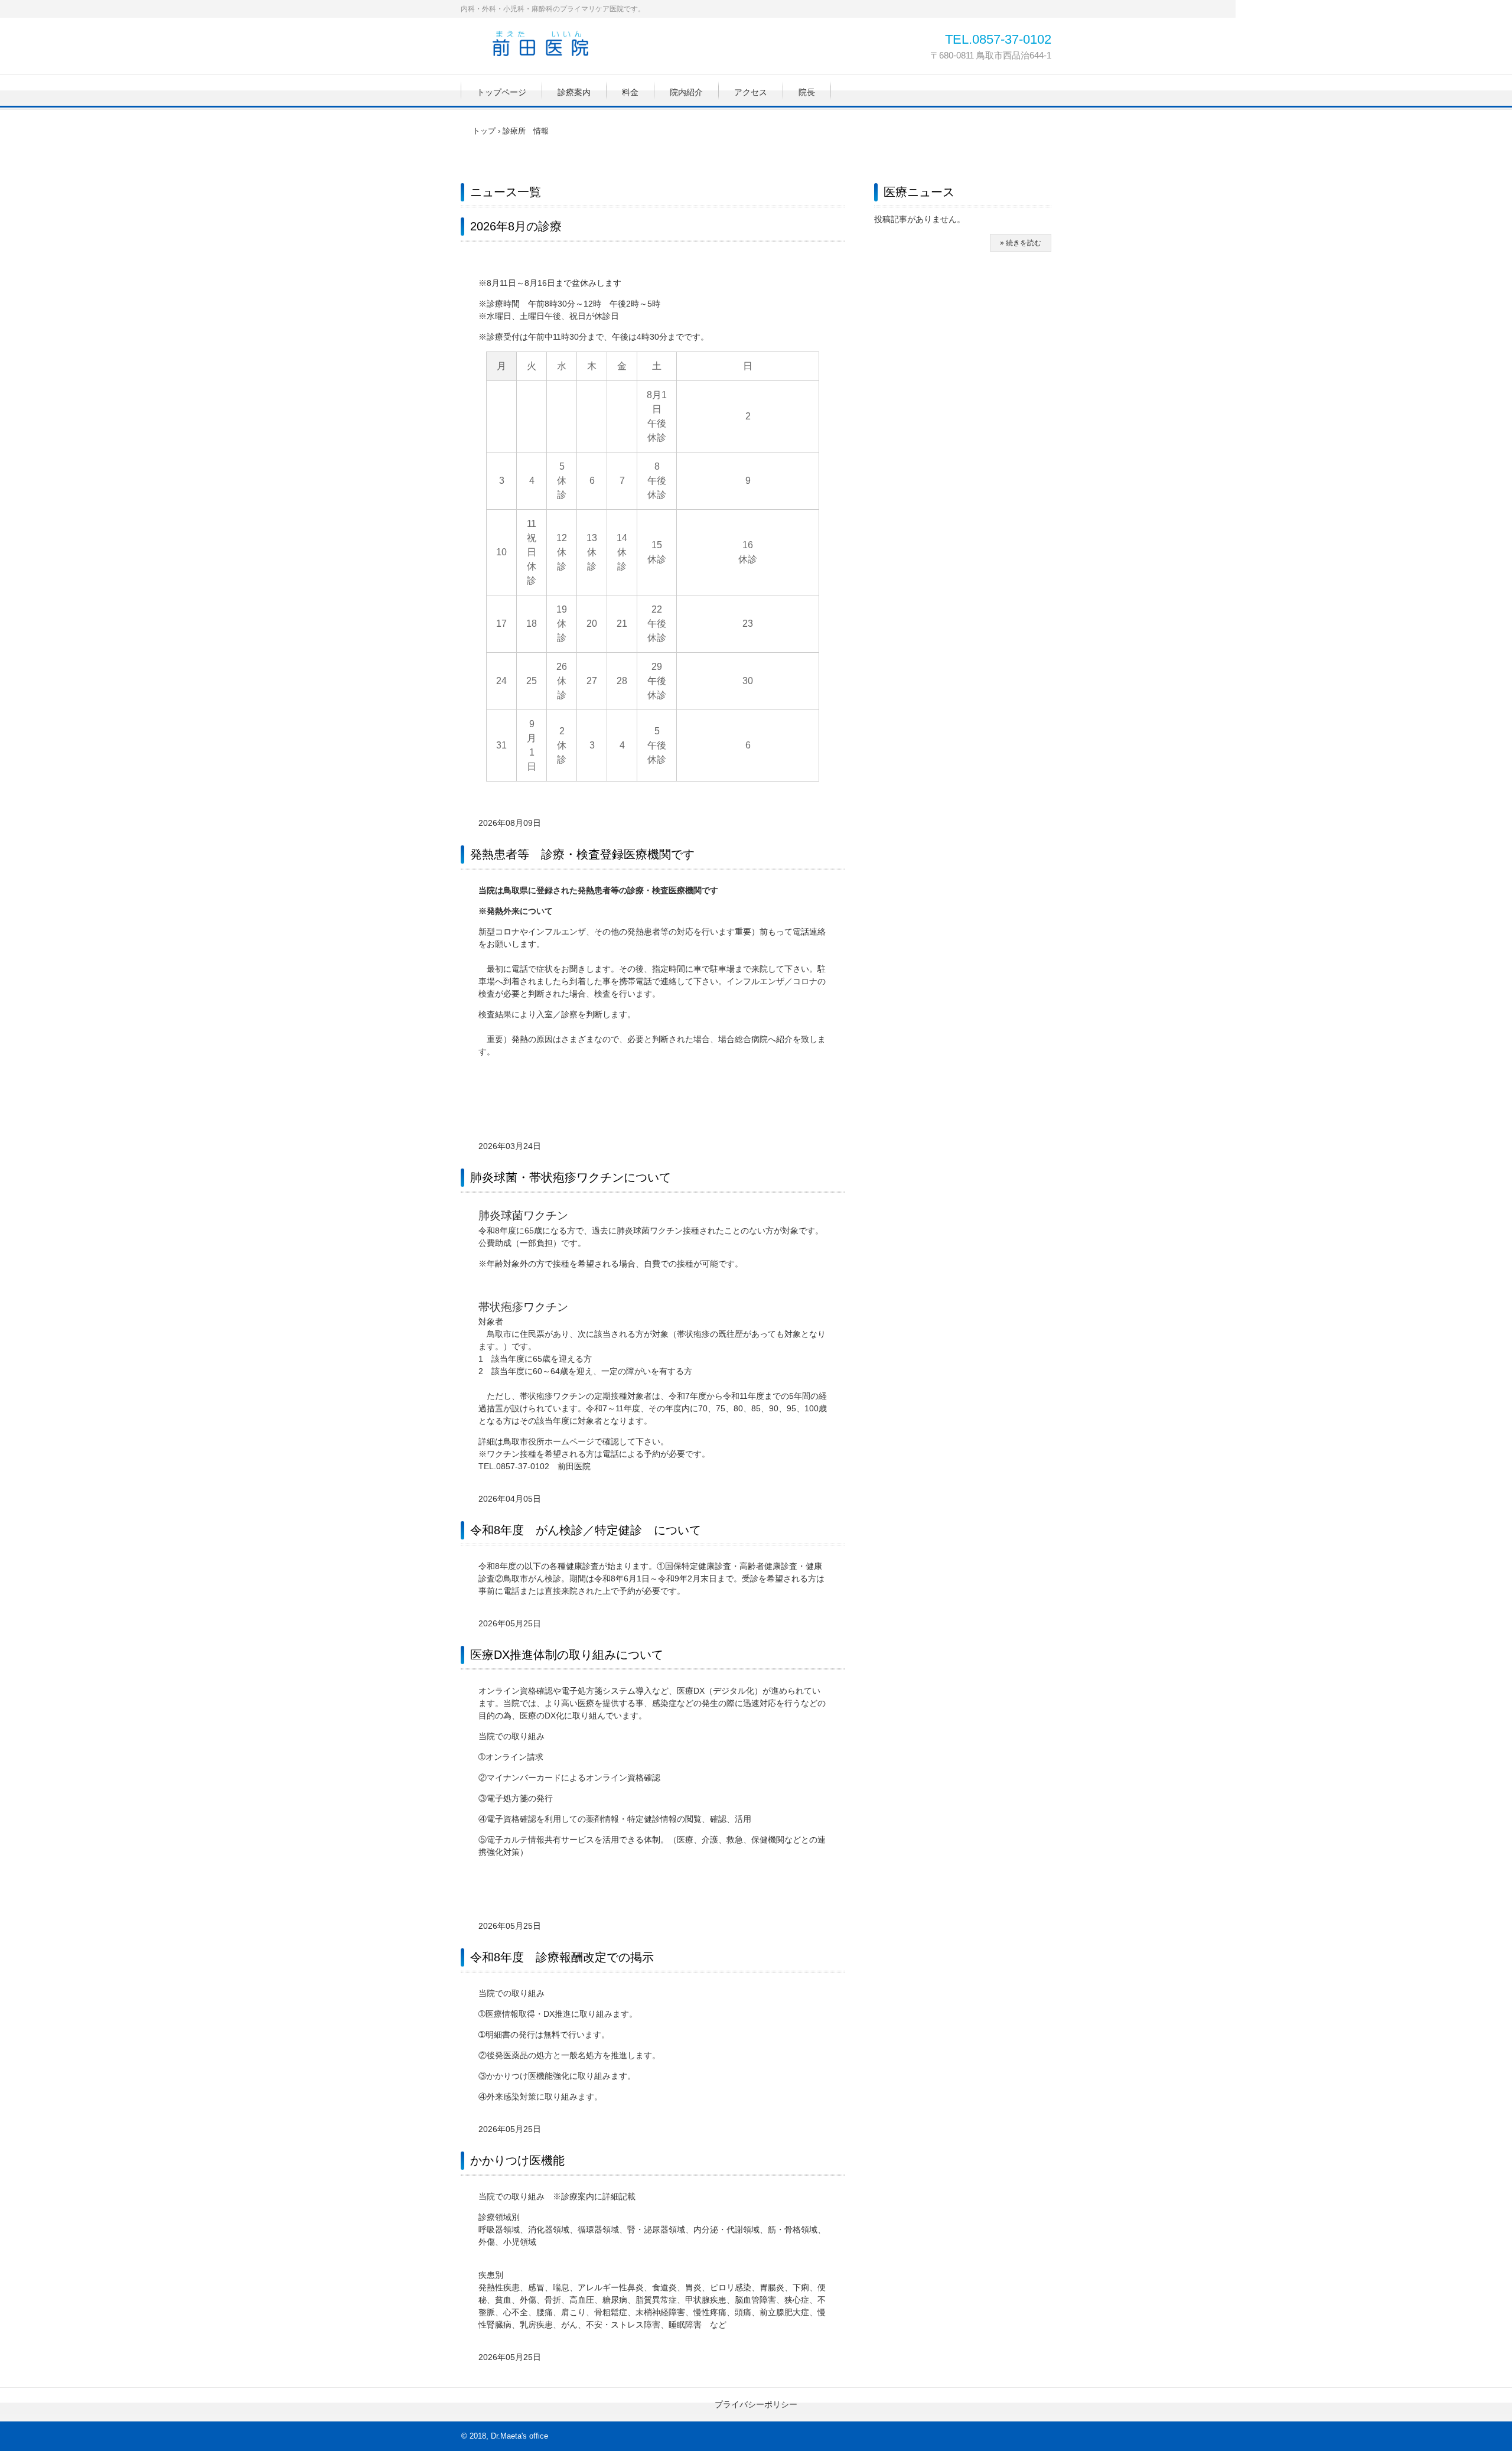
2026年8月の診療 (516, 226)
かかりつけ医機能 (517, 2160)
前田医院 (540, 43)
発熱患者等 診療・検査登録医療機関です (582, 854)
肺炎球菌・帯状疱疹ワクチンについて (571, 1177)
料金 (630, 92)
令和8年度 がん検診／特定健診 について (586, 1530)
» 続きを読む (1021, 243)
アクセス (751, 92)
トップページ (501, 92)
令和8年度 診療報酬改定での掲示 (562, 1957)
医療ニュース (919, 192)
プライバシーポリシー (756, 2404)
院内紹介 (686, 92)
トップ (484, 131)
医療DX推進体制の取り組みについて (567, 1655)
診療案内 (574, 92)
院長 (807, 92)
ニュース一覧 (506, 192)
